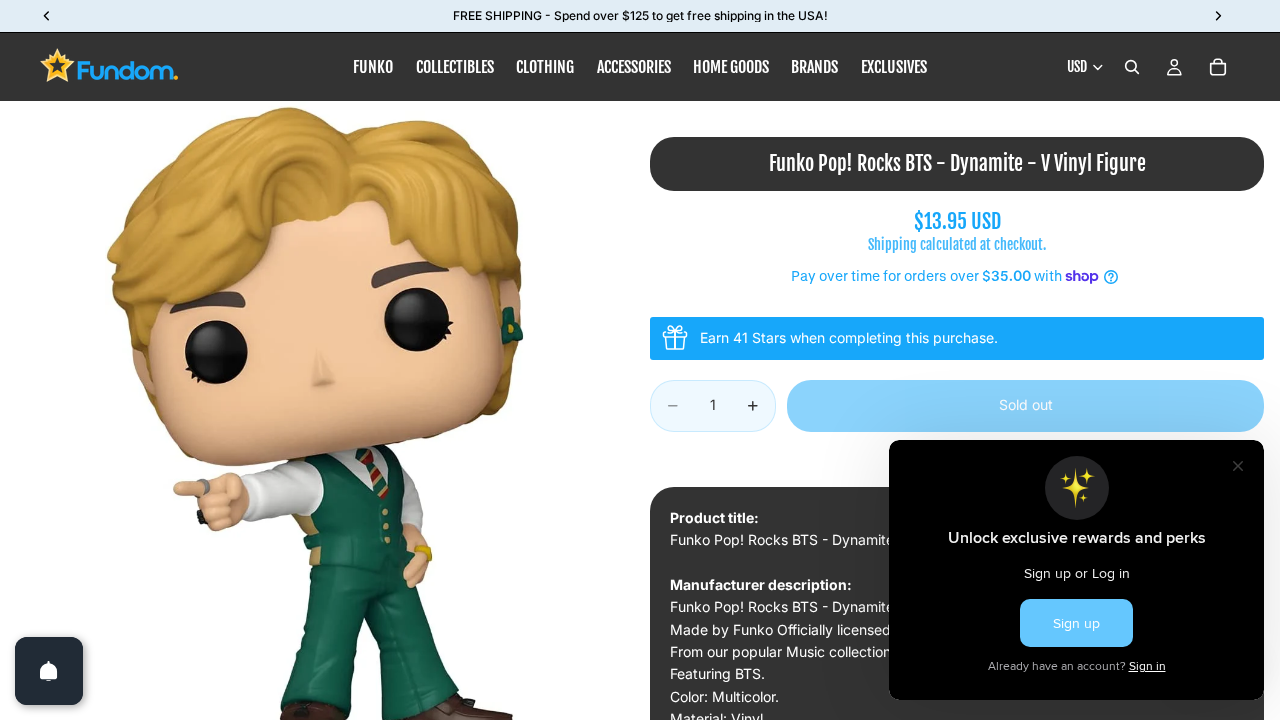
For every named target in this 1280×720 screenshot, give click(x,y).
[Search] (1132, 67)
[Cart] (1218, 67)
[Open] (49, 671)
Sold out (1026, 404)
